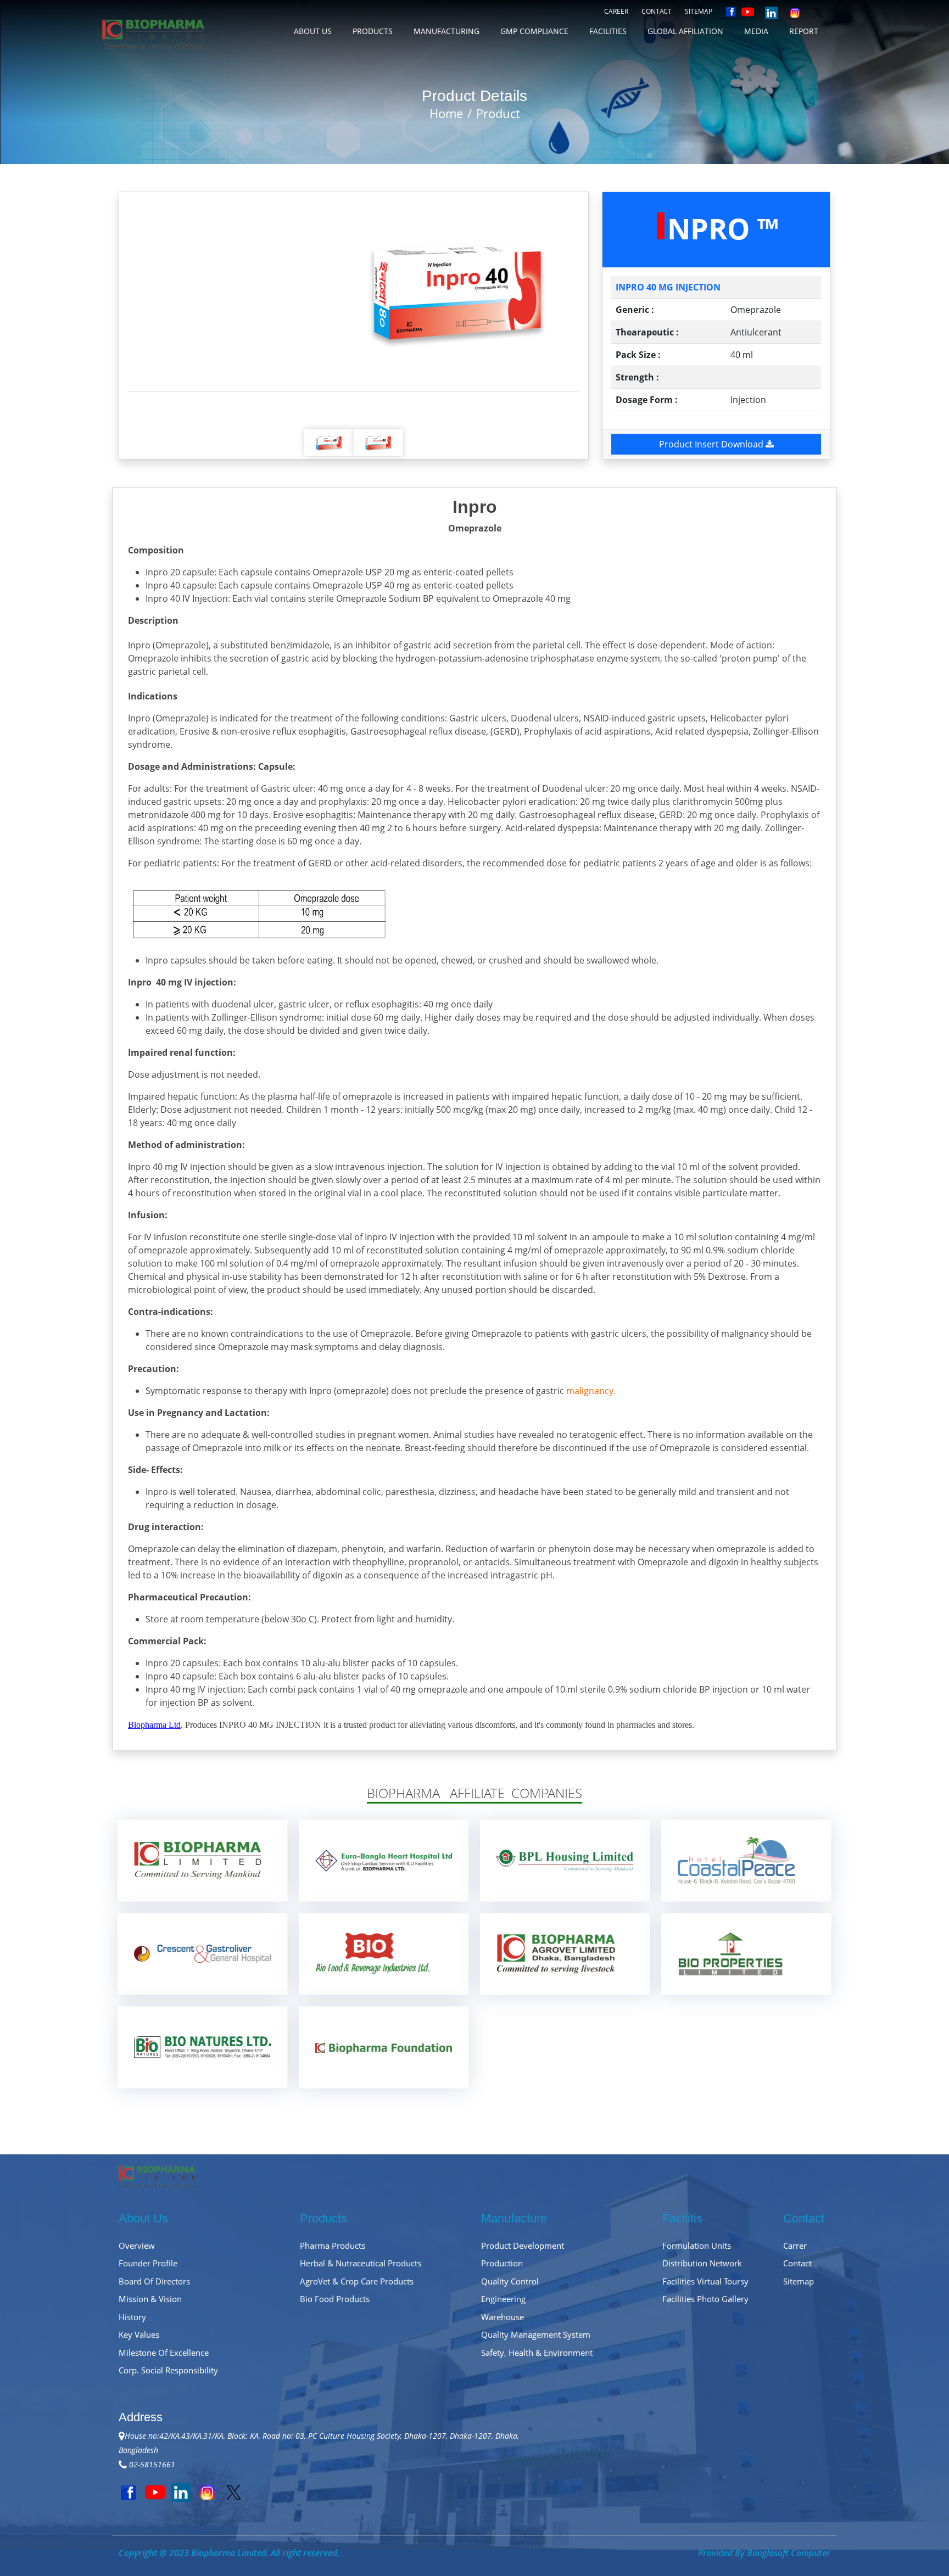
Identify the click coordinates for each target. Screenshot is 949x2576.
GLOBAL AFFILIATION (685, 31)
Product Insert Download (712, 444)
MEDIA (756, 31)
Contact (657, 11)
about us (313, 31)
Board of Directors (154, 2281)
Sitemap (699, 11)
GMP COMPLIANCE (534, 31)
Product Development (523, 2245)
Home (446, 113)
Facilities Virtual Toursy (705, 2281)
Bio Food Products (335, 2299)
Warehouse (503, 2317)
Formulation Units (697, 2245)
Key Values (139, 2334)
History (132, 2317)
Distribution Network (702, 2263)
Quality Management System (536, 2334)
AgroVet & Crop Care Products (357, 2281)
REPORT (804, 31)
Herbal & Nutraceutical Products (361, 2263)
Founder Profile (148, 2263)
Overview (137, 2245)
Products (373, 31)
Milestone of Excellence (164, 2353)
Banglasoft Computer (789, 2553)
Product (498, 113)
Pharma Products (333, 2245)
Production (502, 2263)
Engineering (503, 2299)
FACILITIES (608, 31)
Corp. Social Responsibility (168, 2370)
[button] (162, 292)
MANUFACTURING (446, 31)
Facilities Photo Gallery (705, 2299)
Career (616, 11)
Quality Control (510, 2281)
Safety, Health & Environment (537, 2353)
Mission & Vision (150, 2299)
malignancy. (591, 1391)
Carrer (795, 2245)
